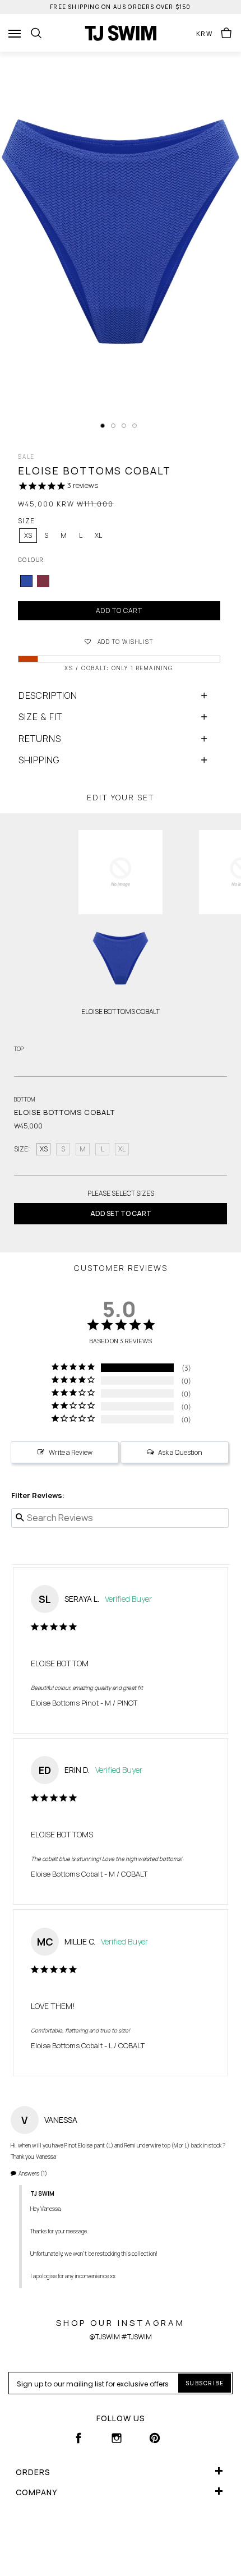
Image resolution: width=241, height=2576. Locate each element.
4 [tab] (135, 426)
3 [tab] (124, 426)
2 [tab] (113, 426)
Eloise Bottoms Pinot (65, 1703)
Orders (33, 2472)
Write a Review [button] (71, 1452)
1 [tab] (103, 426)
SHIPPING (39, 760)
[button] (119, 641)
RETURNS (40, 739)
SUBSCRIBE (205, 2383)
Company (36, 2492)
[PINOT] (43, 581)
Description (48, 695)
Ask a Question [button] (180, 1452)
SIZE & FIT (40, 717)
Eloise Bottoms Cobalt (67, 1874)
